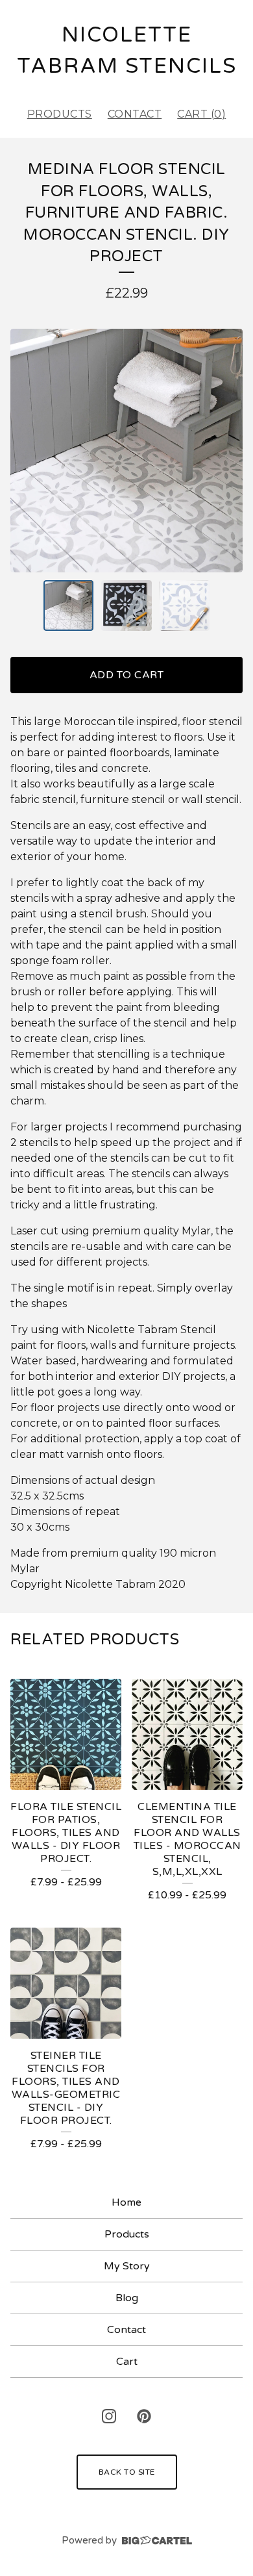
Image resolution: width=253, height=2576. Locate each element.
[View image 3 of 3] (185, 606)
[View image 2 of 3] (126, 606)
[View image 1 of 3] (69, 606)
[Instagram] (109, 2416)
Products (60, 114)
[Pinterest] (144, 2416)
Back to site (127, 2472)
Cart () (201, 114)
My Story (127, 2266)
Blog (127, 2298)
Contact (135, 114)
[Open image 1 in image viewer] (126, 451)
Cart (127, 2362)
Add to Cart (127, 675)
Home (126, 2202)
